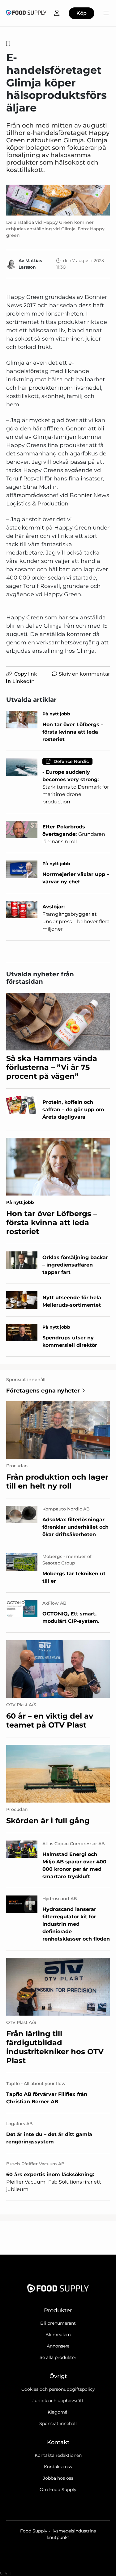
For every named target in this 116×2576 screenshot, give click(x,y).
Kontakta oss (58, 2467)
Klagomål (58, 2412)
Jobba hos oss (58, 2478)
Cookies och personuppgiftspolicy (58, 2389)
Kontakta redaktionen (58, 2455)
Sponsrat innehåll (58, 2423)
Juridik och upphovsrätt (58, 2401)
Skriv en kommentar (84, 674)
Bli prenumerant (58, 2323)
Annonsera (58, 2346)
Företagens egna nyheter (43, 1391)
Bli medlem (58, 2335)
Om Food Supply (58, 2490)
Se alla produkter (58, 2357)
